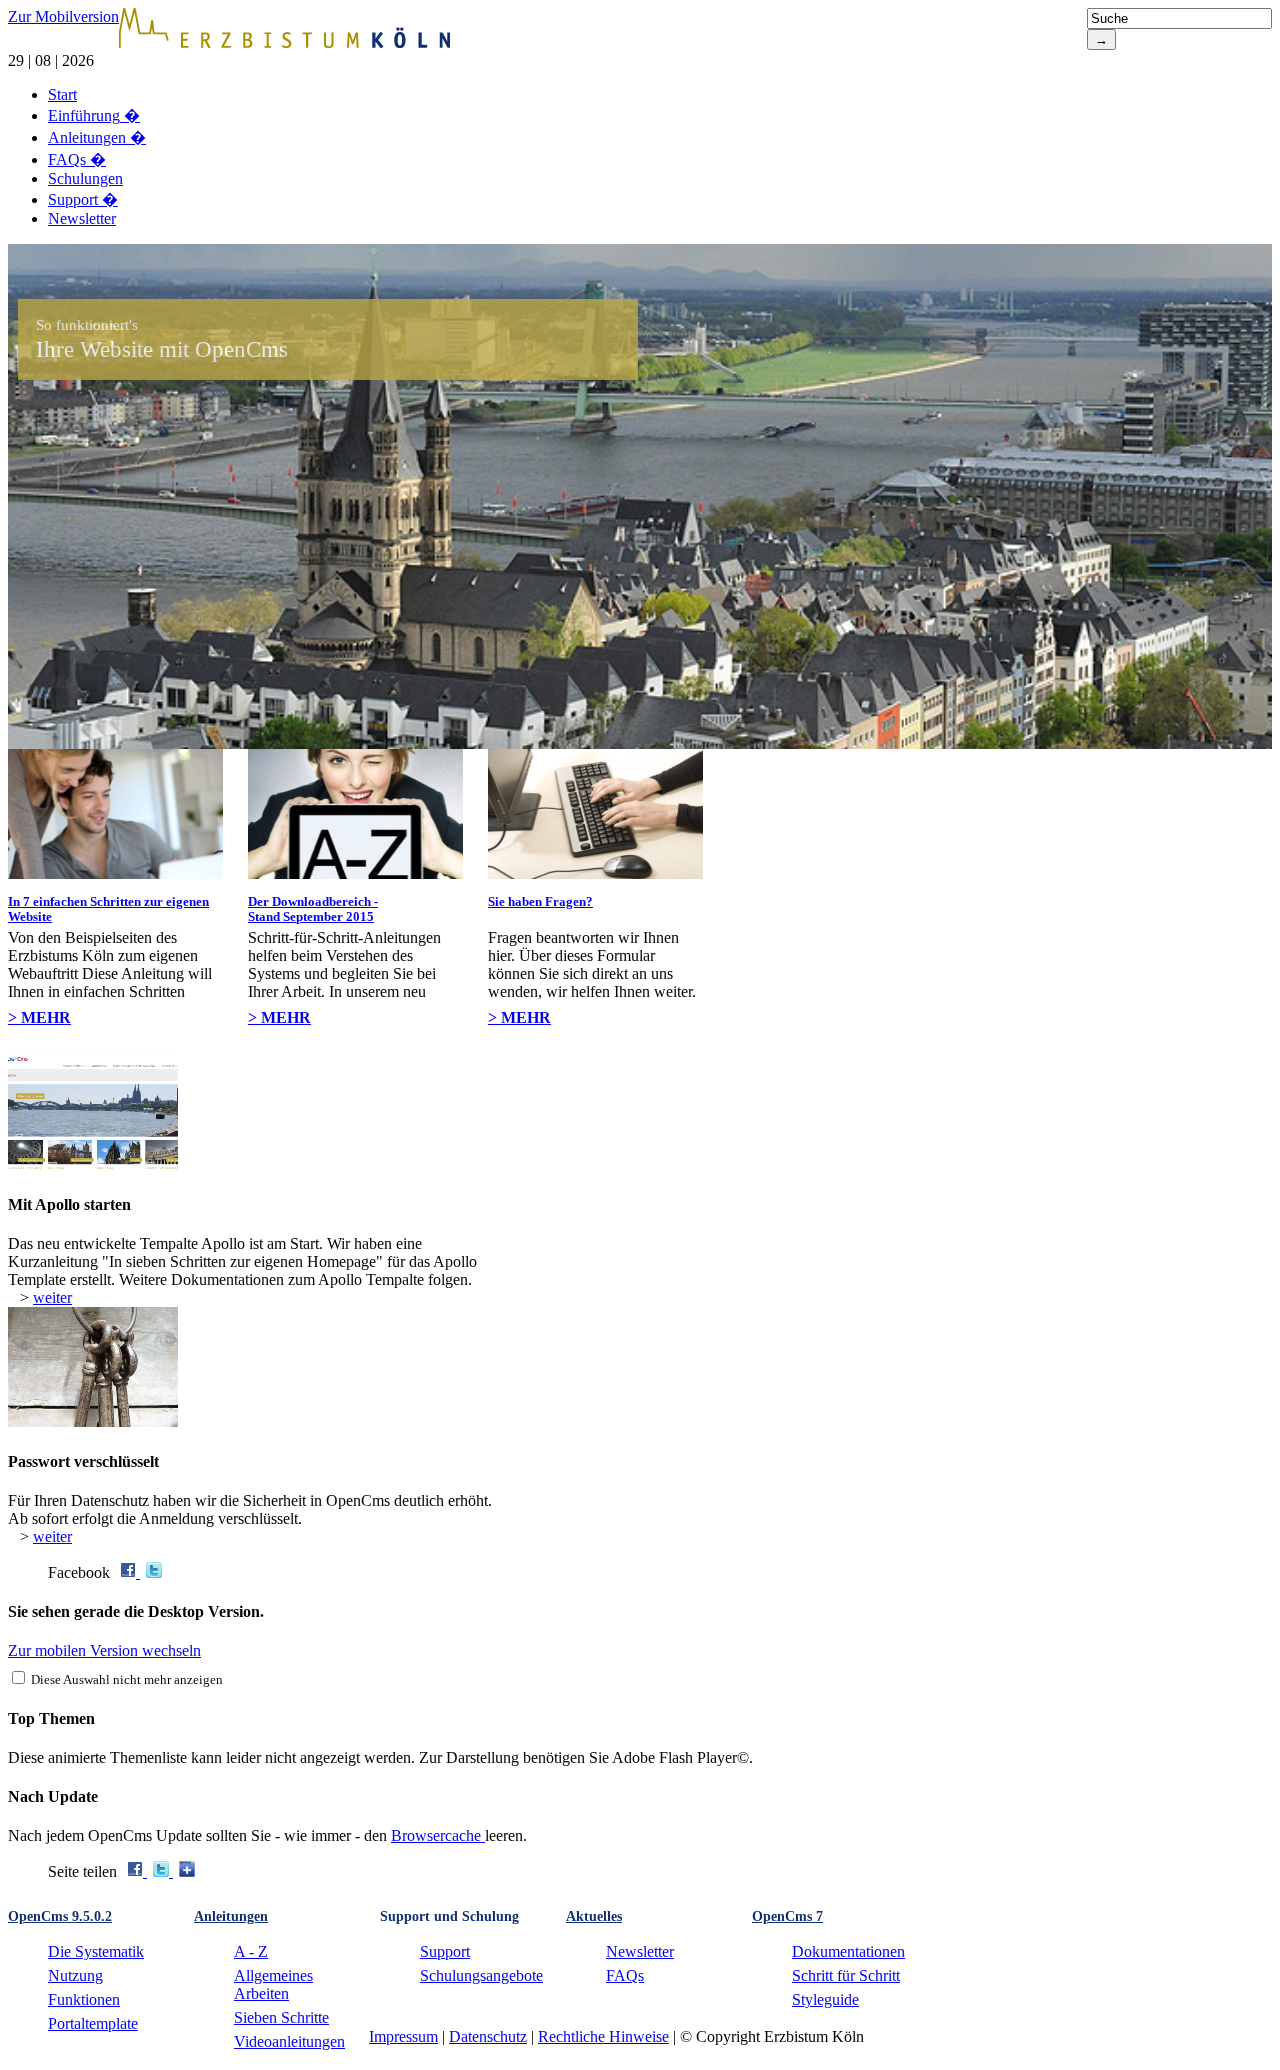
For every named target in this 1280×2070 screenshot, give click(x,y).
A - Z (251, 1951)
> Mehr (39, 1017)
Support (83, 199)
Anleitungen (97, 137)
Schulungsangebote (481, 1975)
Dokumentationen (848, 1951)
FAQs (77, 159)
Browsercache (438, 1835)
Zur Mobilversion (63, 16)
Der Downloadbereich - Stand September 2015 (313, 909)
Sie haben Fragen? (540, 901)
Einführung (94, 115)
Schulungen (85, 178)
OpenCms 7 (787, 1916)
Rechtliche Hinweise (603, 2036)
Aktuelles (594, 1916)
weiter (52, 1297)
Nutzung (75, 1975)
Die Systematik (96, 1951)
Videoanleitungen (289, 2041)
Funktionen (84, 1999)
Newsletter (82, 218)
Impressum (403, 2036)
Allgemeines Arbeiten (273, 1984)
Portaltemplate (93, 2023)
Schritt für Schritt (846, 1975)
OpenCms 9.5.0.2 (60, 1916)
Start (62, 94)
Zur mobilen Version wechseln (104, 1650)
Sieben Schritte (281, 2017)
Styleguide (825, 1999)
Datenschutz (488, 2036)
